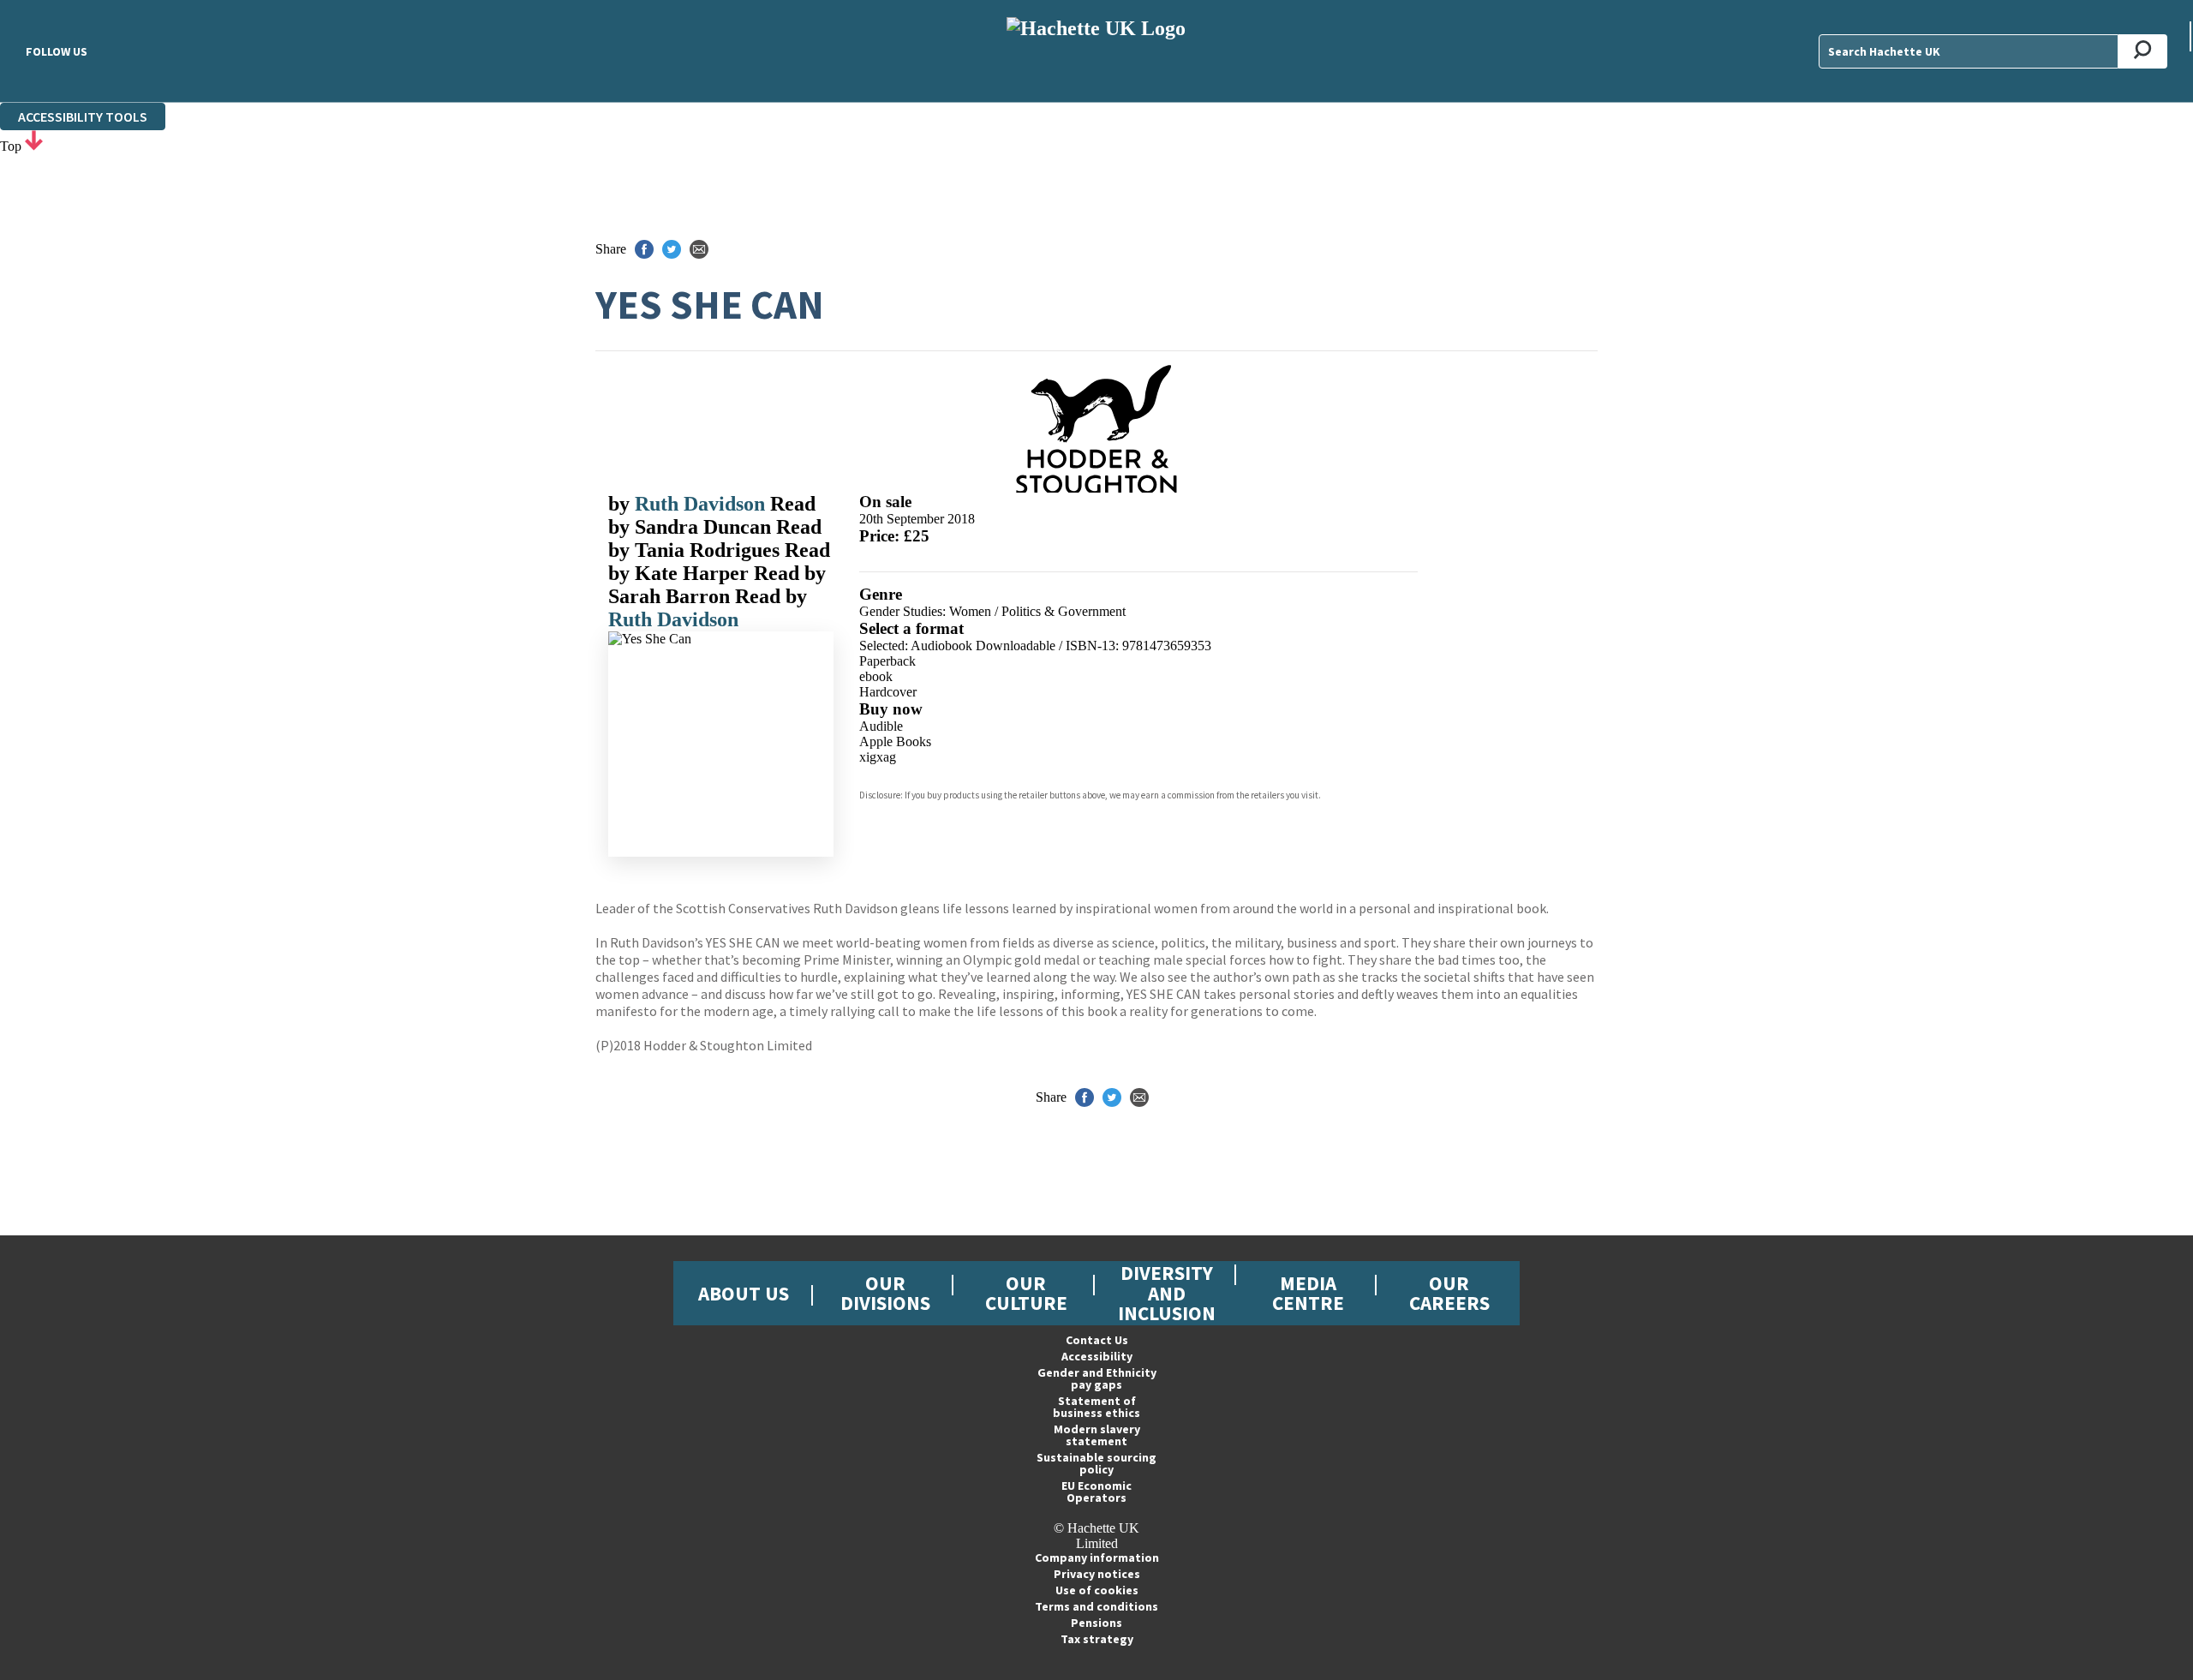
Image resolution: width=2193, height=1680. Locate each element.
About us (744, 1293)
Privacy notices (1097, 1574)
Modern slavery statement (1097, 1435)
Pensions (1096, 1623)
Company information (1097, 1557)
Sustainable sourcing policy (1096, 1463)
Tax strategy (1097, 1639)
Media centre (1308, 1293)
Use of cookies (1097, 1590)
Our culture (1026, 1293)
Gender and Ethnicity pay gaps (1097, 1378)
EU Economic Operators (1096, 1492)
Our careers (1449, 1293)
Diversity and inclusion (1167, 1292)
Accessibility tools (83, 117)
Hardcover (888, 692)
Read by (712, 515)
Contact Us (1097, 1340)
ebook (876, 676)
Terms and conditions (1096, 1606)
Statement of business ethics (1096, 1407)
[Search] (2143, 51)
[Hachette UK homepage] (1096, 51)
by (621, 504)
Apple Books (895, 741)
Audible (881, 726)
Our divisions (885, 1293)
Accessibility (1097, 1356)
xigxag (878, 757)
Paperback (887, 661)
